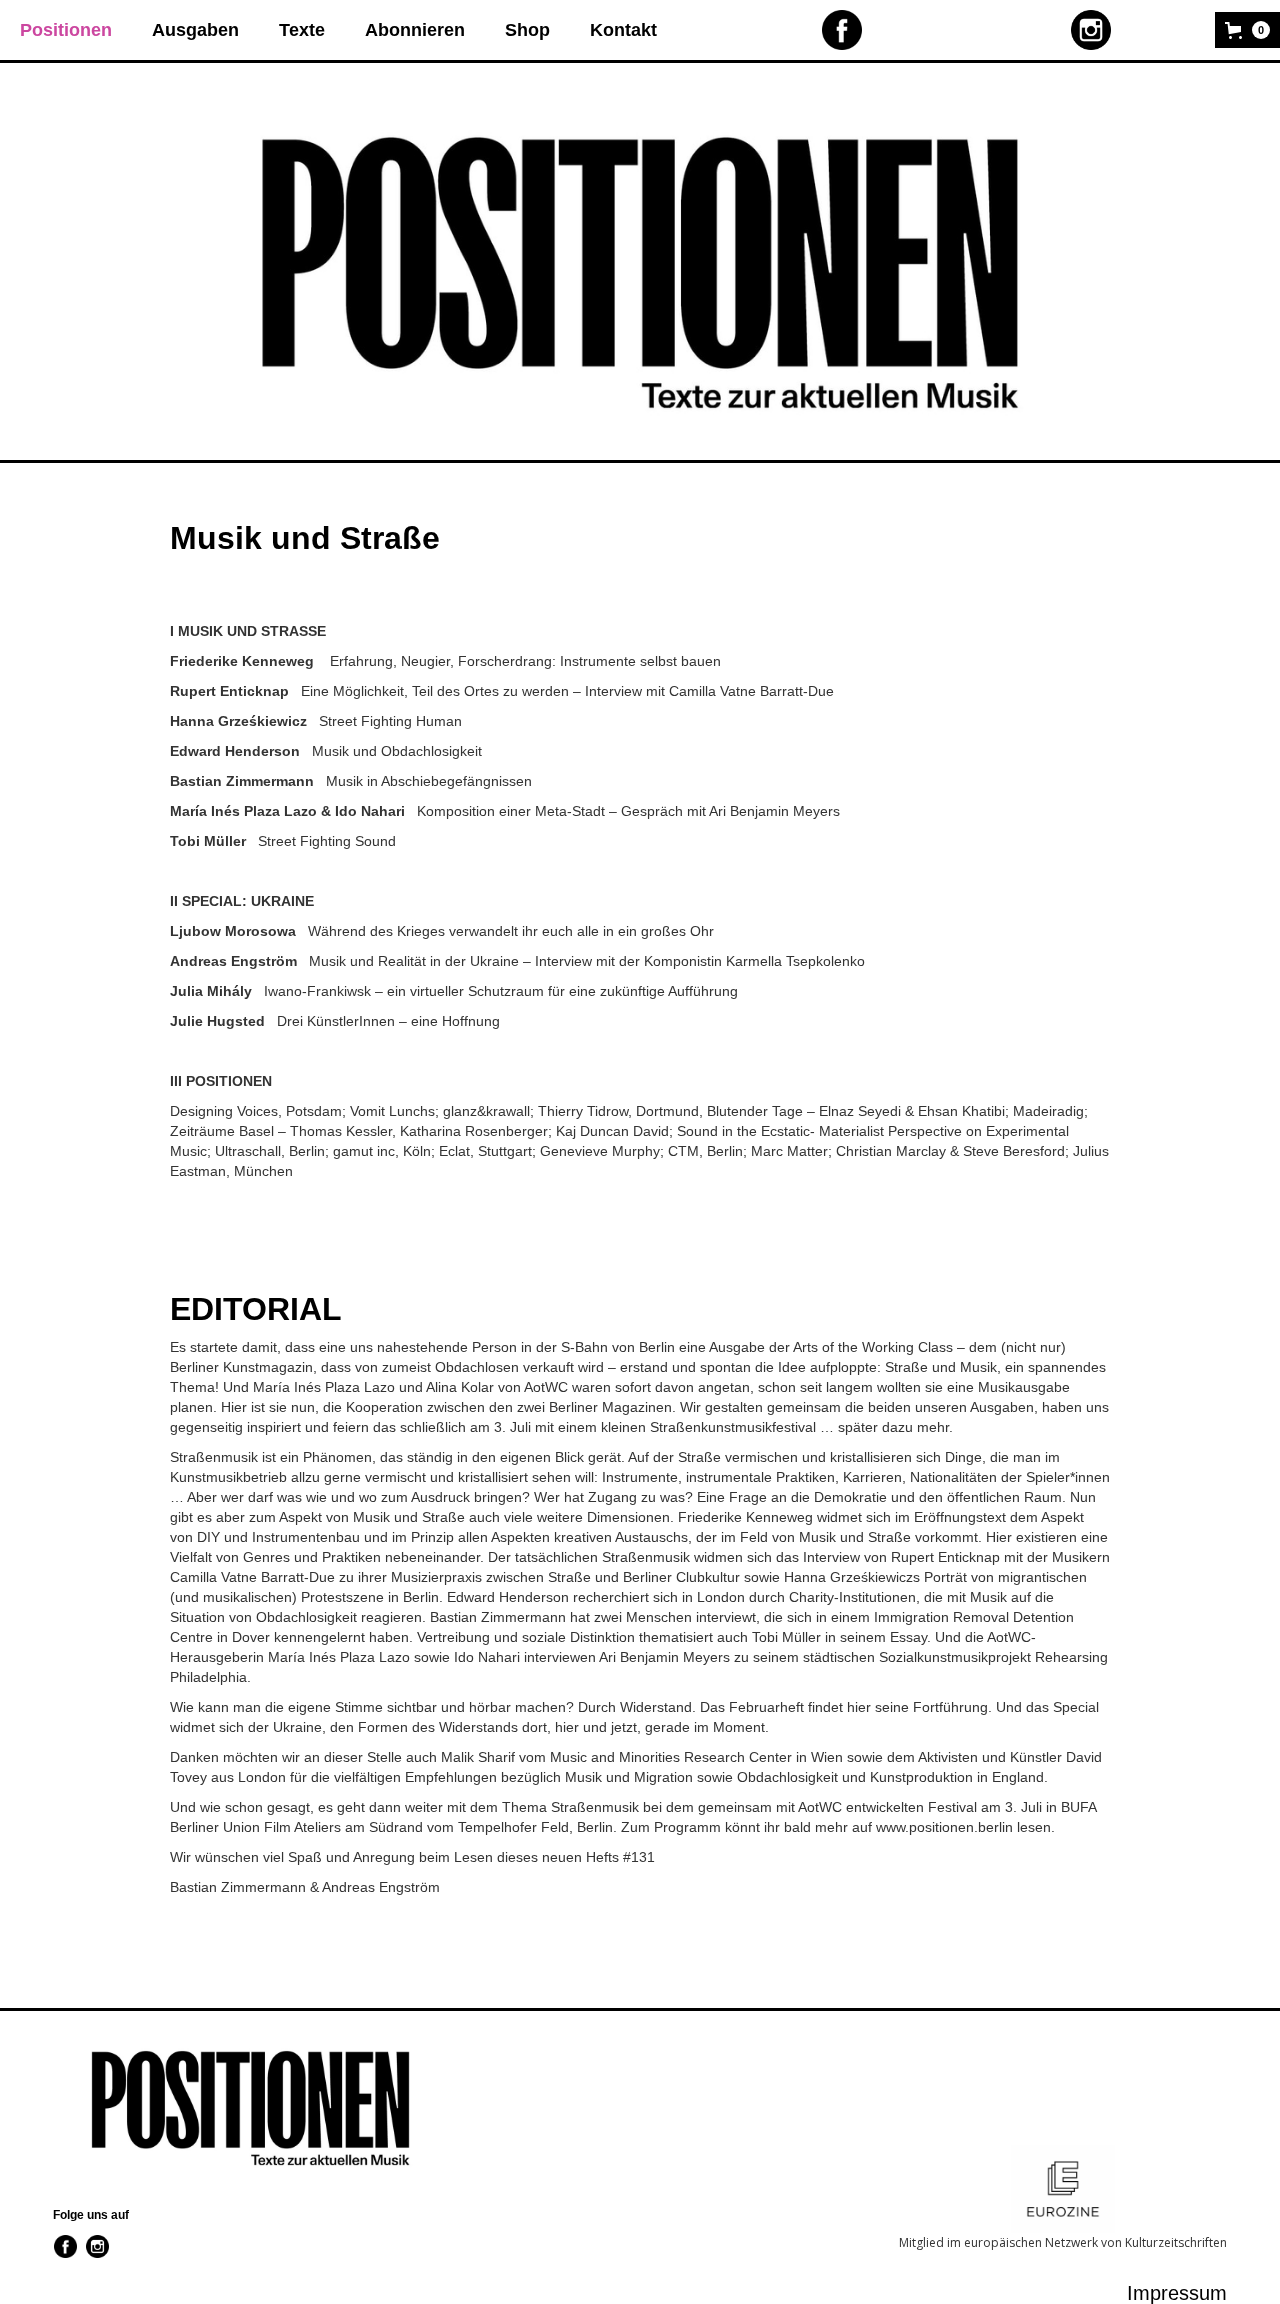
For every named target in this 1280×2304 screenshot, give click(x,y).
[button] (1247, 30)
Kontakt (623, 30)
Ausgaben (195, 30)
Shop (527, 30)
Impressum (1177, 2293)
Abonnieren (415, 30)
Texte (302, 30)
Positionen (66, 30)
